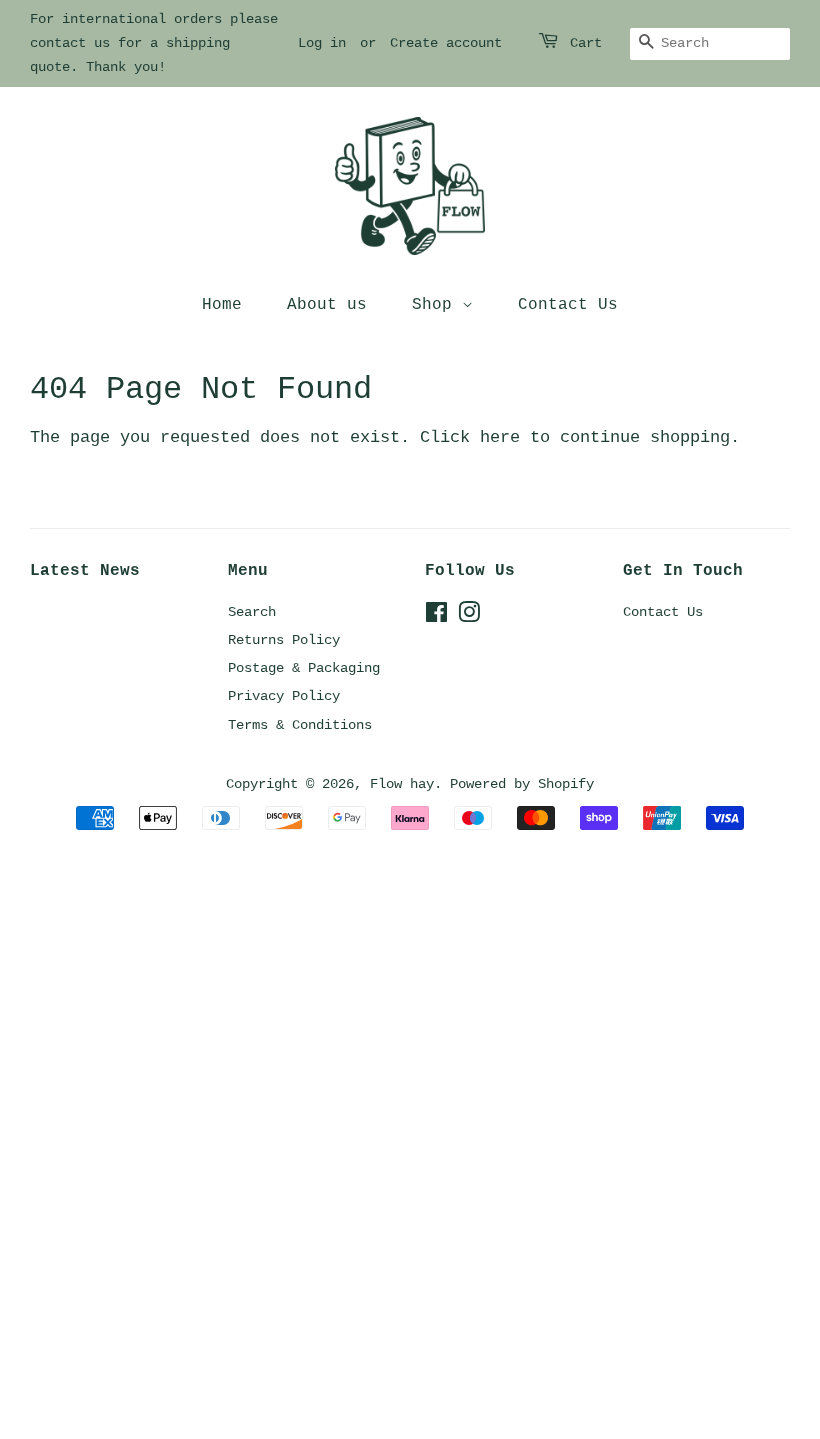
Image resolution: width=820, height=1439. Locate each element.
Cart (586, 43)
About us (327, 305)
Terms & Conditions (300, 725)
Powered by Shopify (522, 784)
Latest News (85, 571)
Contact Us (568, 305)
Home (222, 305)
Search (252, 612)
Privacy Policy (284, 696)
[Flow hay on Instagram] (469, 617)
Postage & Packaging (304, 668)
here (500, 437)
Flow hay (402, 784)
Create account (446, 43)
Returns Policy (284, 640)
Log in (322, 43)
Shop (437, 305)
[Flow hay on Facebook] (436, 617)
